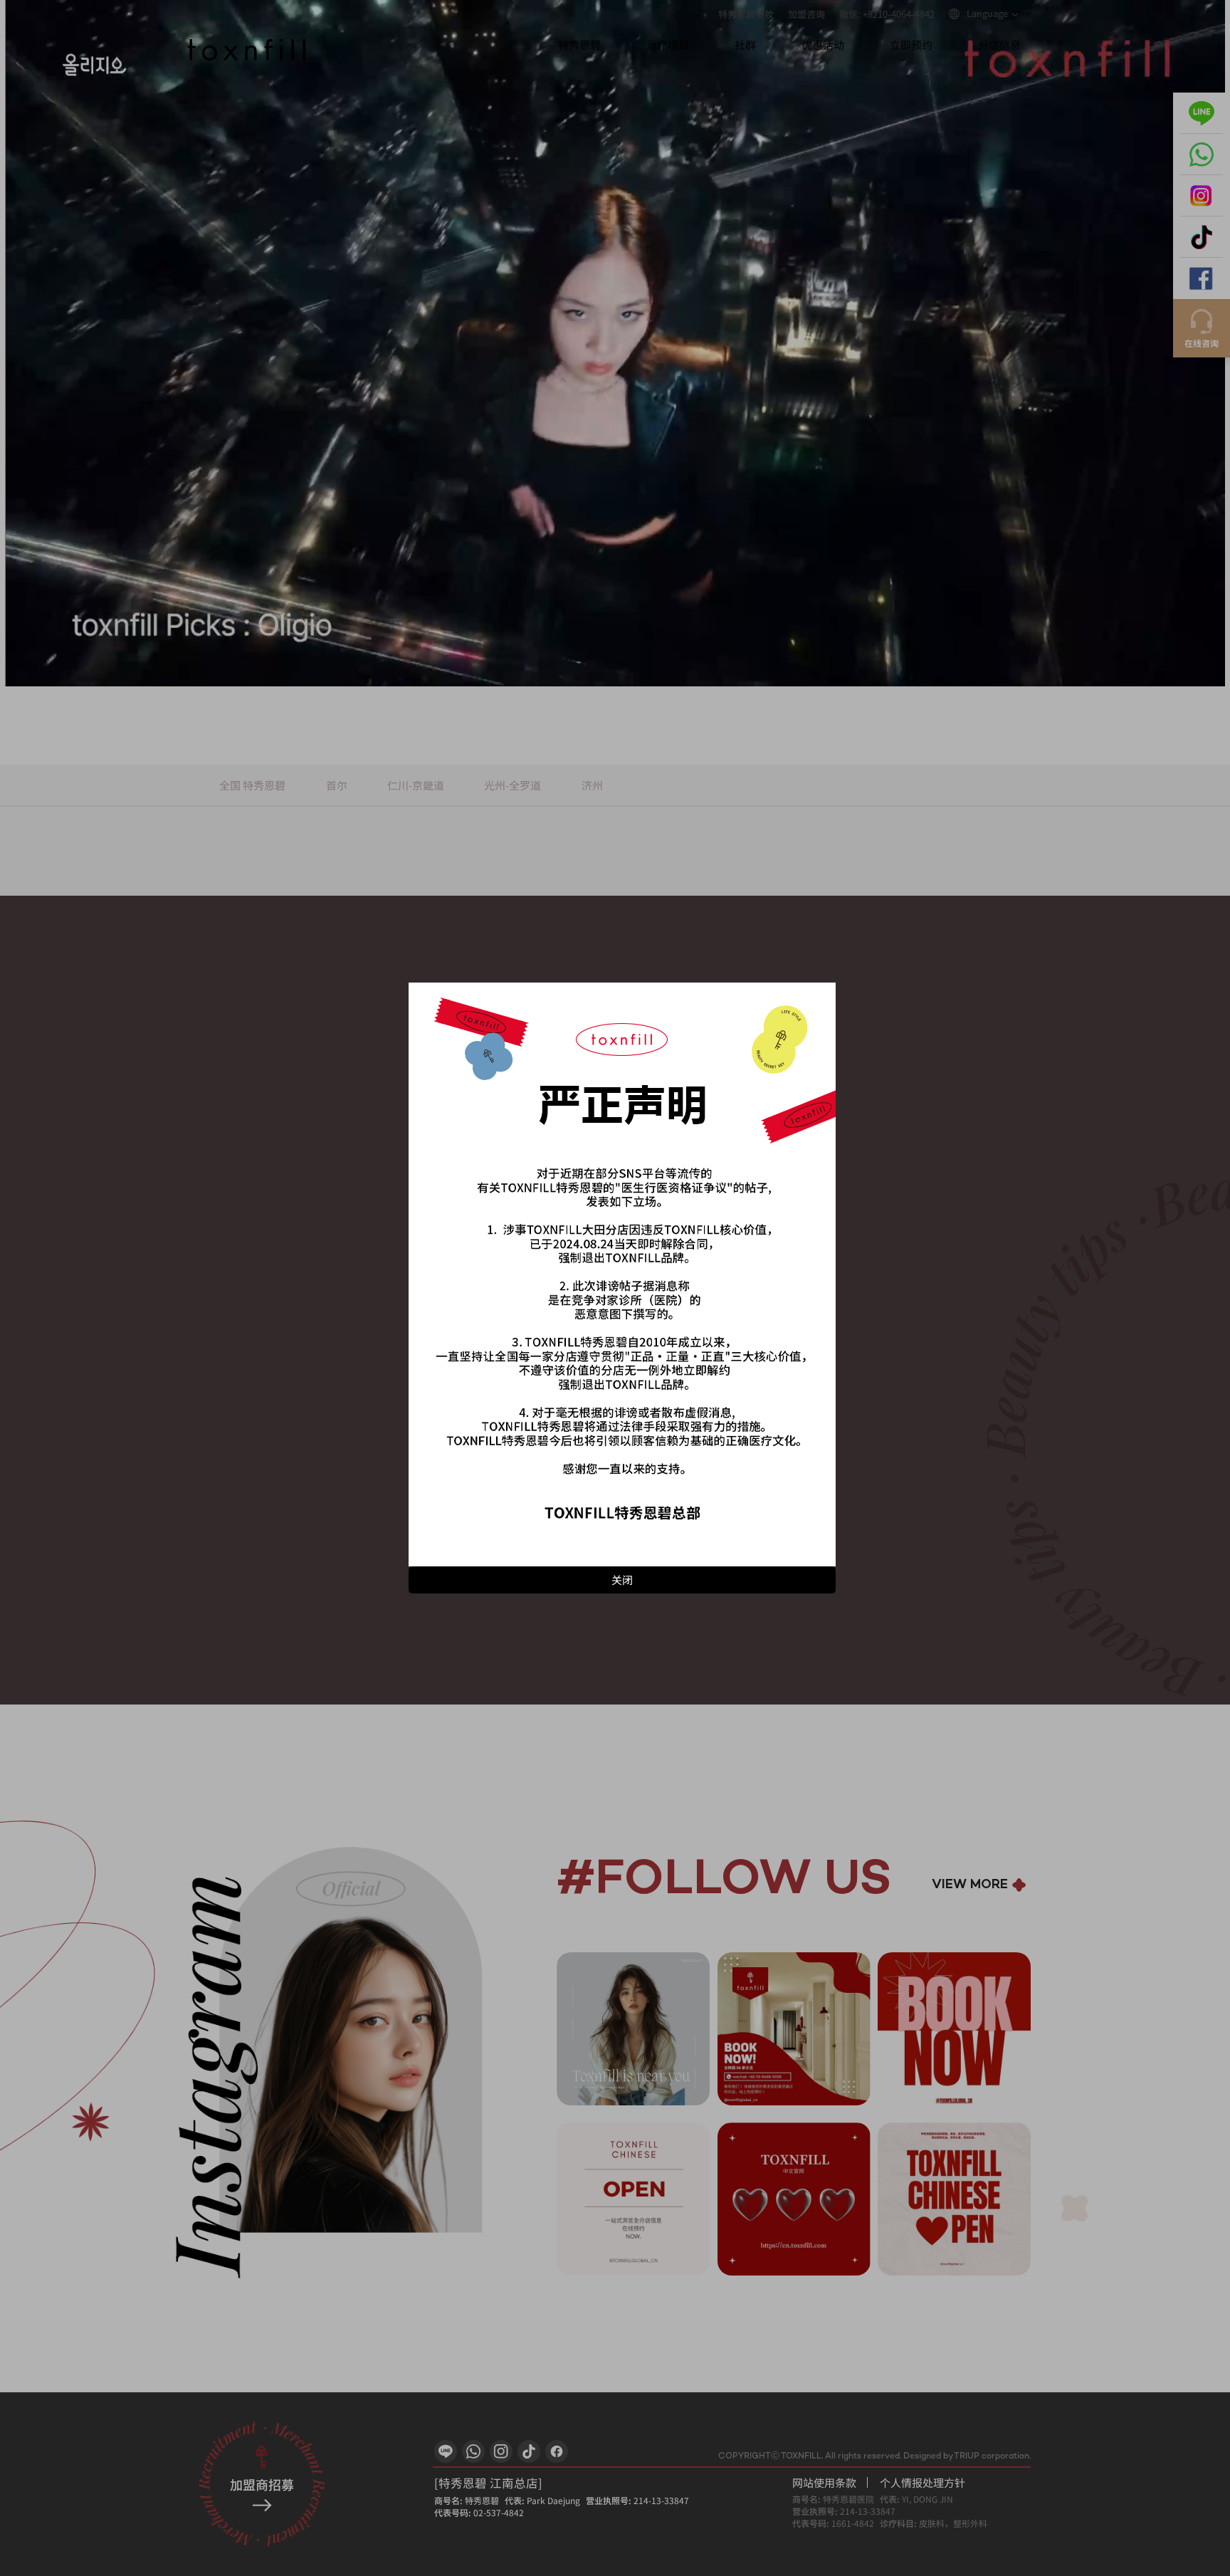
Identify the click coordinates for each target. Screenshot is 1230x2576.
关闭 (622, 1580)
